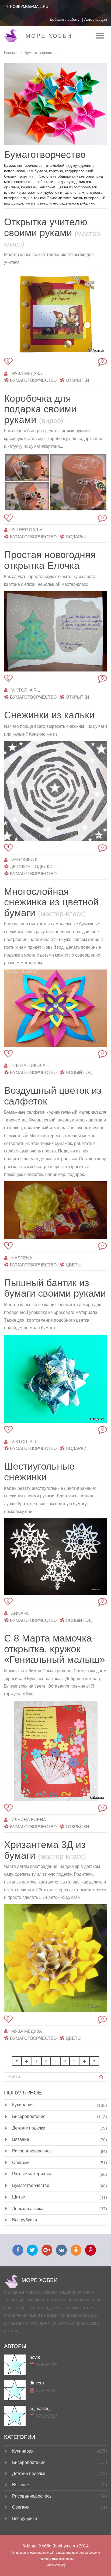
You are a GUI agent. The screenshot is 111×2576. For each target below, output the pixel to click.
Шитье (19, 2197)
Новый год (79, 1073)
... (20, 2331)
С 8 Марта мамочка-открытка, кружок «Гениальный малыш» (55, 1649)
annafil (20, 1613)
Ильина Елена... (30, 1820)
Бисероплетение (29, 2116)
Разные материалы (32, 2174)
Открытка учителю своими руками (53, 232)
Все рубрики (25, 2220)
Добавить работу (65, 19)
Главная (11, 53)
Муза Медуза (26, 374)
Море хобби (49, 36)
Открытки (77, 380)
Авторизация (96, 19)
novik (35, 2357)
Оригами (21, 2162)
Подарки (76, 537)
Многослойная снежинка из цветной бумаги (51, 902)
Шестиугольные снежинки (39, 1472)
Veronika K (24, 860)
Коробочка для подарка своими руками (40, 409)
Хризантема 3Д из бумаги (45, 1850)
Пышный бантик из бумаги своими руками (55, 1288)
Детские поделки (31, 867)
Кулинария (23, 2105)
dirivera (37, 2383)
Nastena (21, 1258)
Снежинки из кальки (49, 715)
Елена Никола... (30, 1066)
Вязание (21, 2139)
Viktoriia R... (25, 690)
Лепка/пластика (28, 2208)
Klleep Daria (26, 530)
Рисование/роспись (32, 2151)
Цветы (74, 1265)
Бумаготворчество (33, 380)
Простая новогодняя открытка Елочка (50, 560)
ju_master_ (40, 2409)
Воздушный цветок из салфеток (53, 1096)
